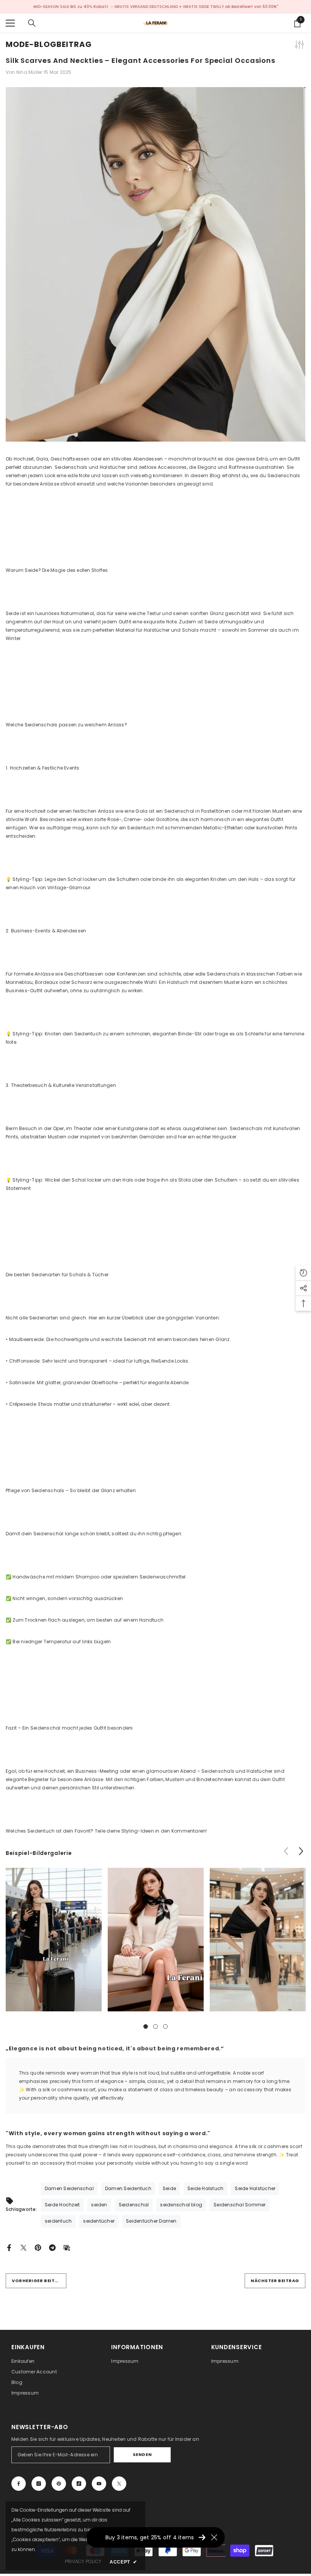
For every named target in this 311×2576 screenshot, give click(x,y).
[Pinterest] (38, 2247)
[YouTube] (99, 2484)
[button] (301, 1851)
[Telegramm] (52, 2247)
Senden (142, 2454)
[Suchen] (32, 23)
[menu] (10, 23)
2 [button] (155, 2026)
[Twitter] (24, 2247)
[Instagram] (39, 2484)
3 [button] (165, 2026)
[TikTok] (79, 2484)
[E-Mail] (67, 2247)
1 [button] (146, 2026)
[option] (54, 1945)
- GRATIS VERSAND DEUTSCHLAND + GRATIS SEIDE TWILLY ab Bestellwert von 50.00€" (194, 7)
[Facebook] (9, 2247)
